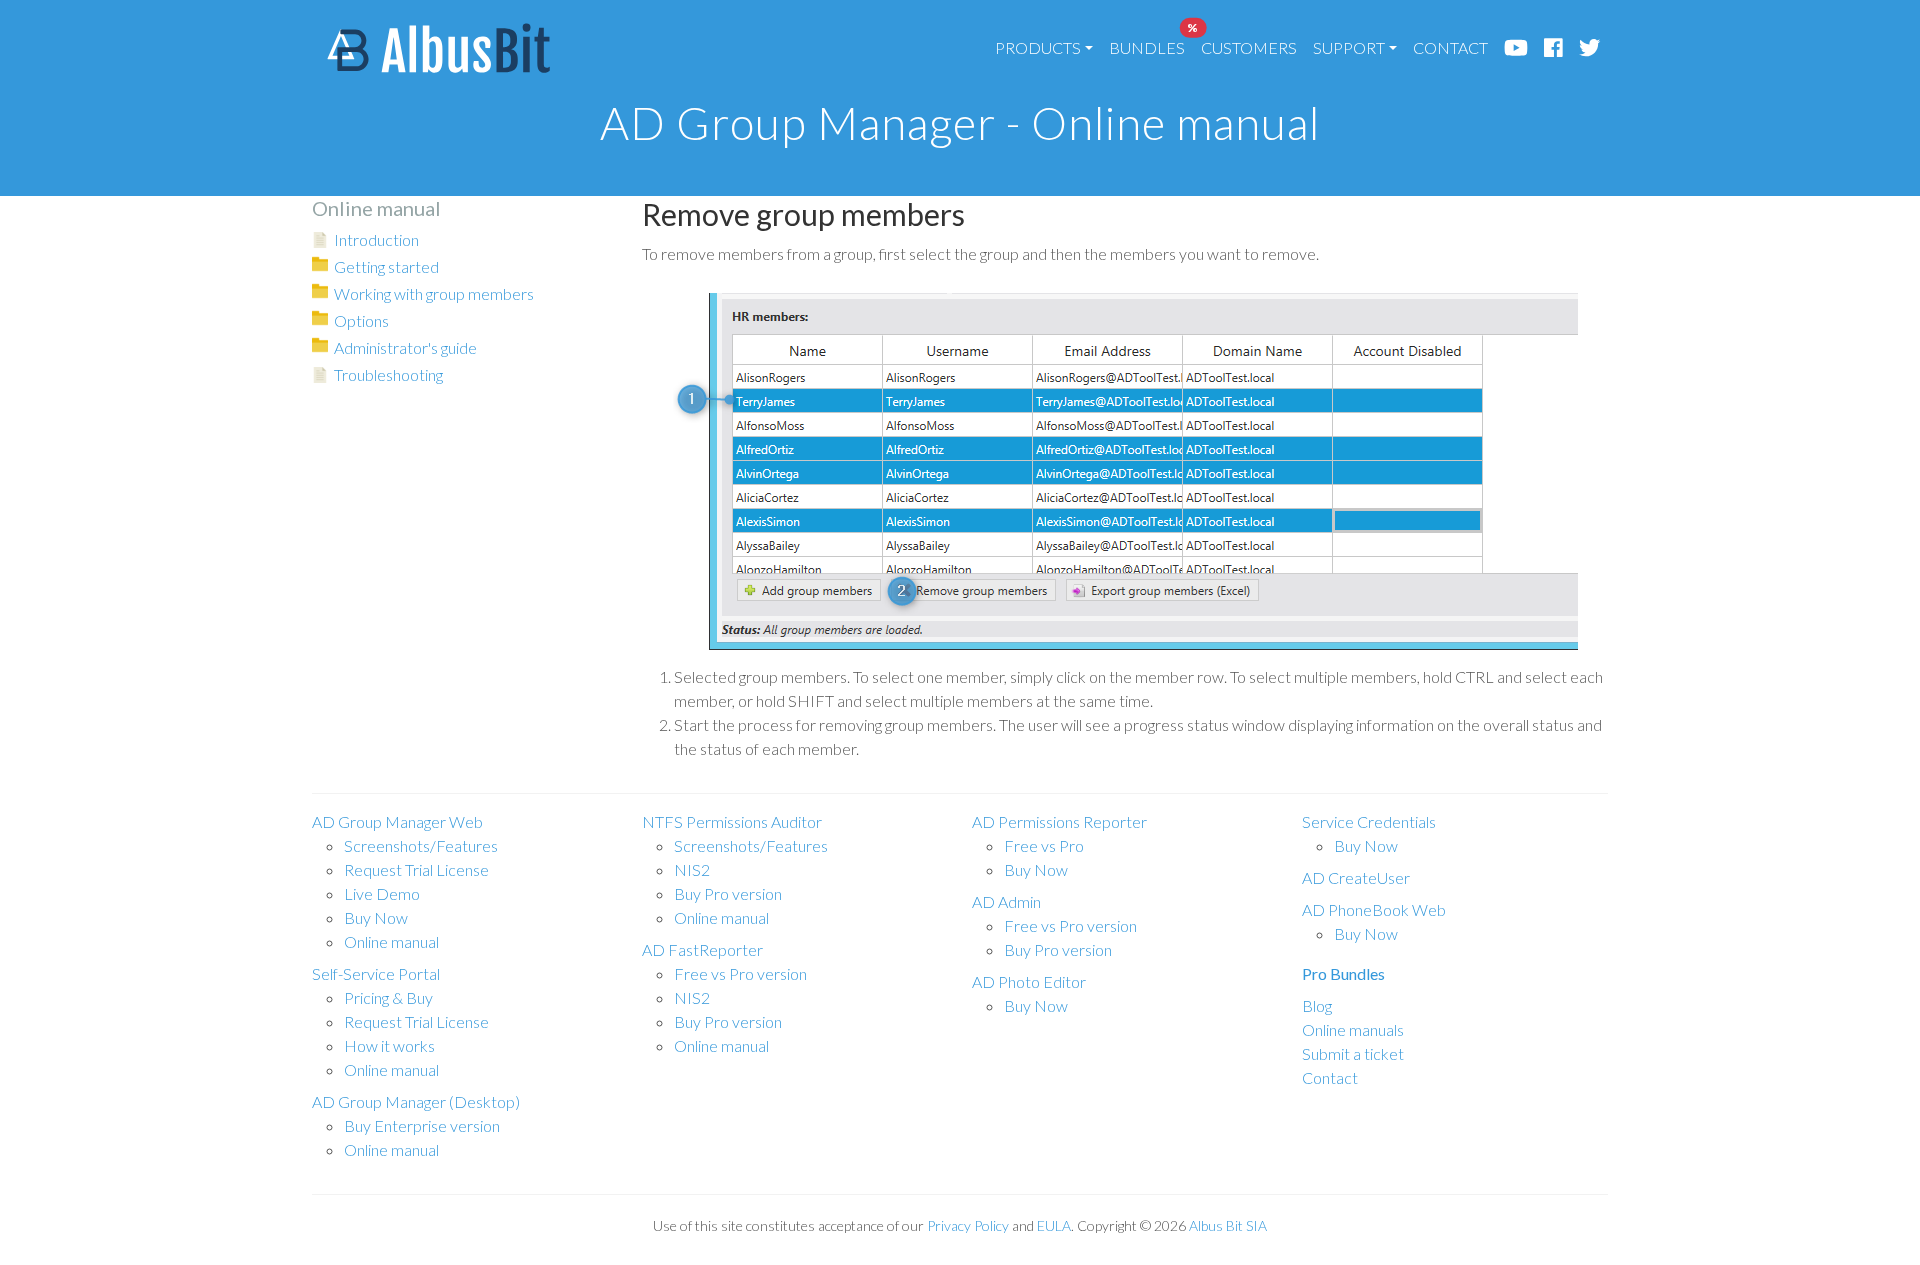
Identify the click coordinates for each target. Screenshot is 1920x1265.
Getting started (386, 266)
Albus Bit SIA (1228, 1225)
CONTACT (1450, 47)
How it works (389, 1045)
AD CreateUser (1356, 877)
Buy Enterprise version (422, 1125)
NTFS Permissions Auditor (732, 821)
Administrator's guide (405, 347)
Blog (1317, 1005)
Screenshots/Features (421, 845)
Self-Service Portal (376, 973)
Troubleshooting (388, 374)
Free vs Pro (1044, 845)
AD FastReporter (702, 949)
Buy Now (376, 917)
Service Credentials (1369, 821)
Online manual (391, 941)
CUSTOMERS (1249, 47)
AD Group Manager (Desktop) (416, 1101)
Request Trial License (416, 869)
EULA (1054, 1225)
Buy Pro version (728, 893)
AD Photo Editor (1029, 981)
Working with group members (434, 293)
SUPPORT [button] (1349, 47)
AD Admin (1006, 901)
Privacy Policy (968, 1225)
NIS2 (692, 869)
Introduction (376, 239)
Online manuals (1353, 1029)
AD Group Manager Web (397, 821)
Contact (1330, 1077)
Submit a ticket (1353, 1053)
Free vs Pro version (740, 973)
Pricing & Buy (388, 997)
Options (361, 320)
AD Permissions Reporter (1059, 821)
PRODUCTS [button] (1038, 47)
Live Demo (382, 893)
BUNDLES (1151, 42)
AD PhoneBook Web (1374, 909)
